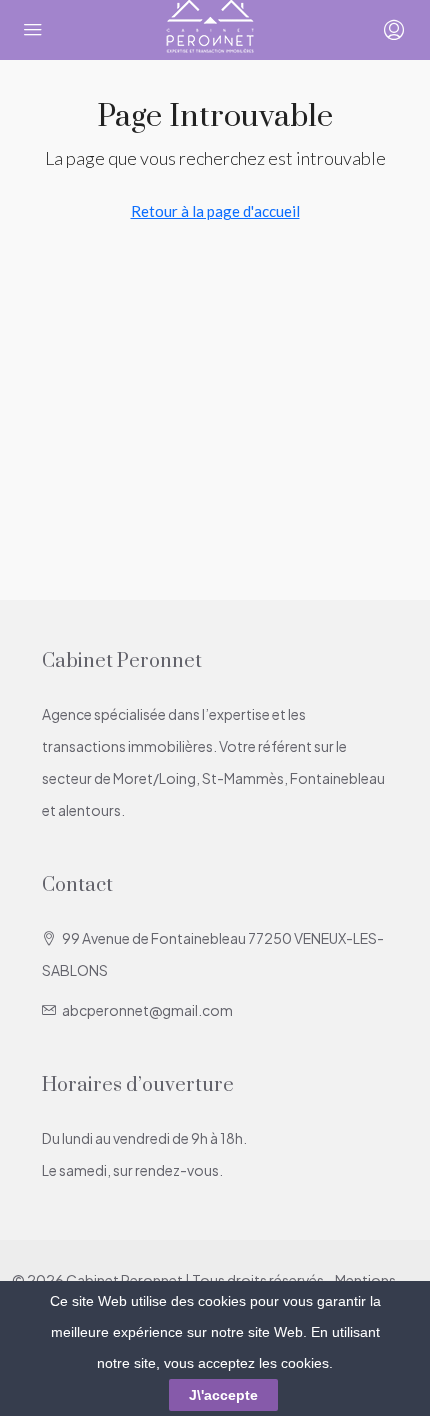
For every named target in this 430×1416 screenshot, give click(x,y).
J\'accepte (223, 1395)
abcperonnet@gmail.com (147, 1010)
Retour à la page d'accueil (215, 211)
